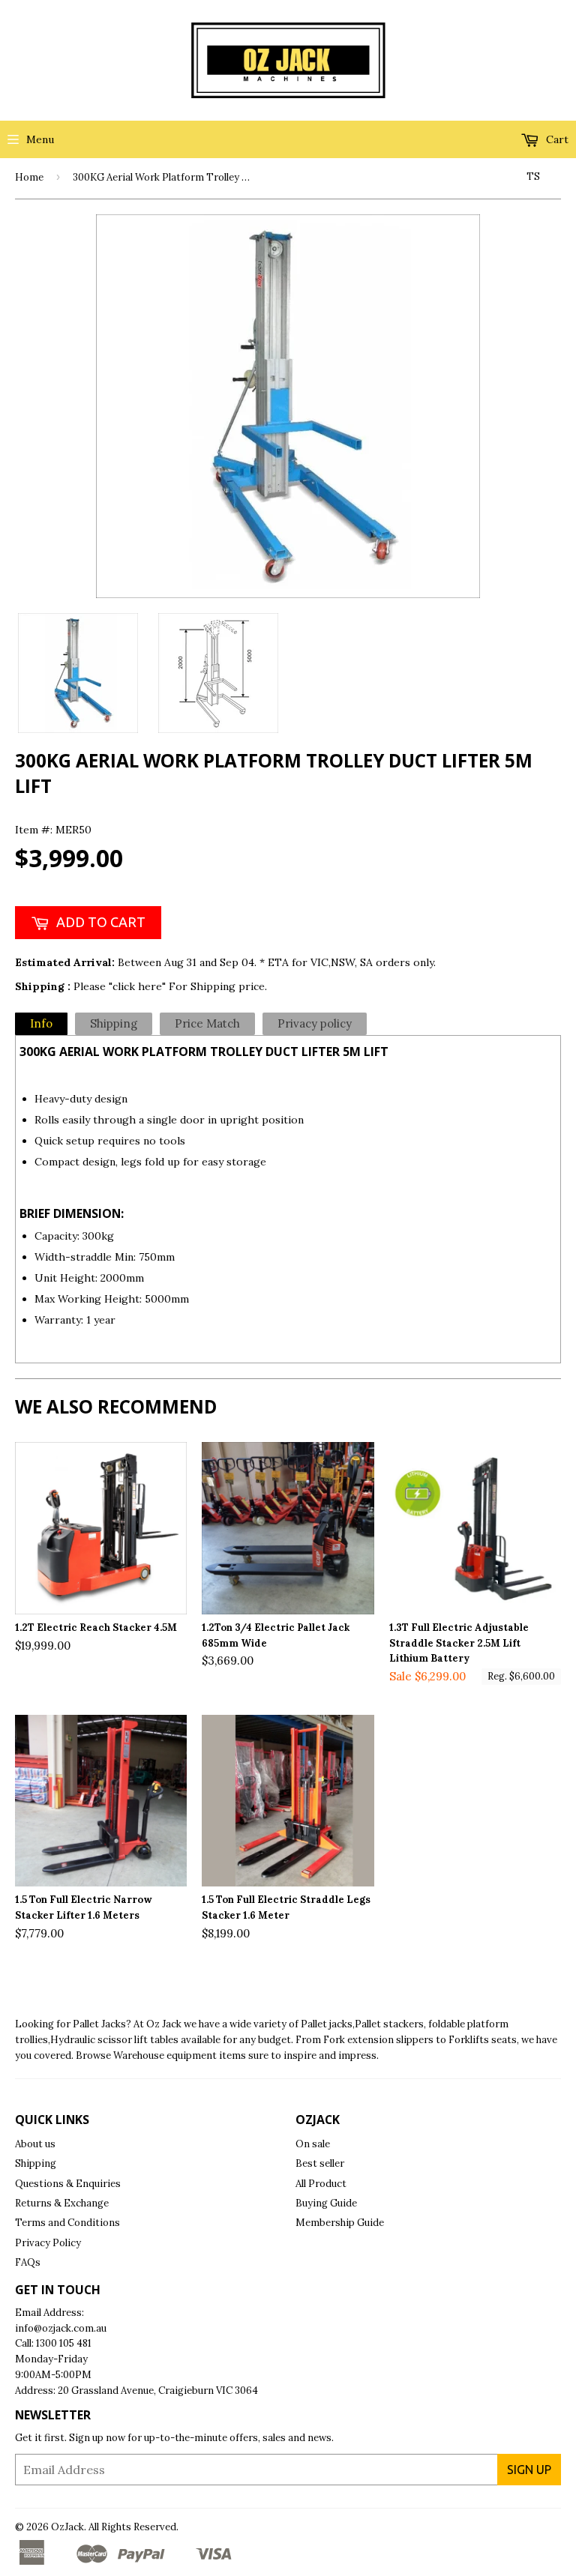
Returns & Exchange (62, 2203)
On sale (313, 2144)
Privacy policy (315, 1023)
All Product (321, 2184)
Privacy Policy (48, 2243)
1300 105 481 (64, 2343)
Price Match (207, 1023)
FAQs (28, 2262)
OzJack (67, 2527)
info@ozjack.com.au (61, 2328)
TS (533, 177)
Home (29, 177)
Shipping (114, 1023)
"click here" (139, 986)
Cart (556, 139)
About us (35, 2144)
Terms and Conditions (67, 2223)
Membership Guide (340, 2223)
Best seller (320, 2163)
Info (41, 1023)
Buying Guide (326, 2203)
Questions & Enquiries (68, 2184)
